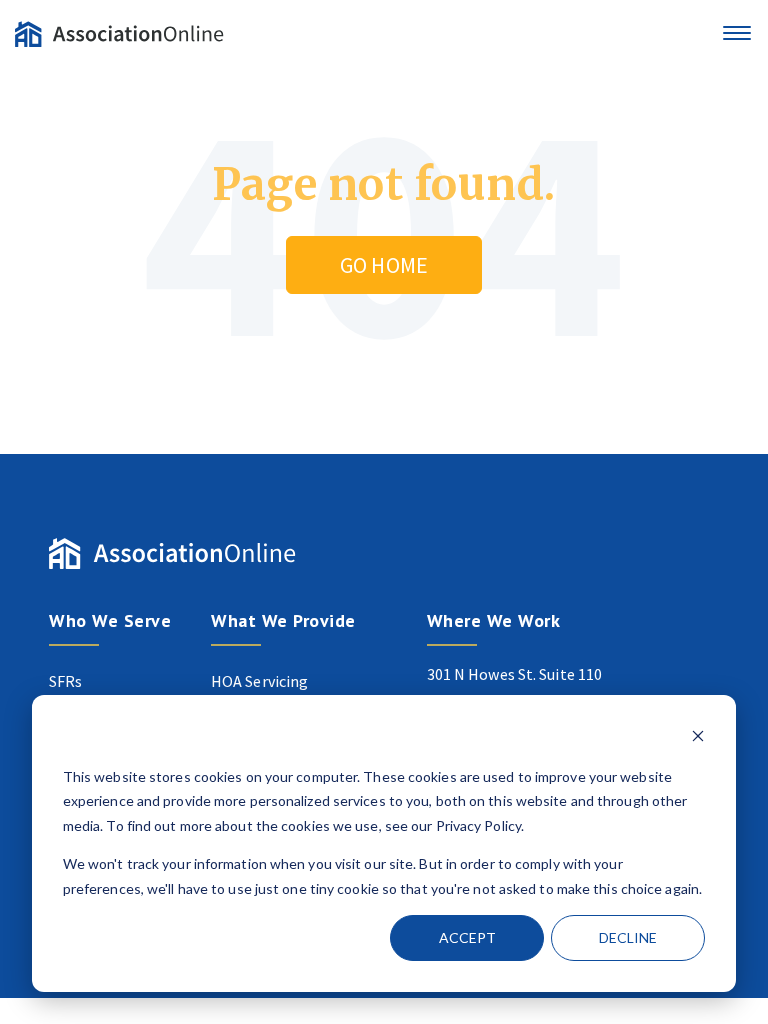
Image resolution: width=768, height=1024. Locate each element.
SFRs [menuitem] (65, 681)
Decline (628, 937)
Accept (467, 937)
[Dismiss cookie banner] (698, 738)
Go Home (384, 265)
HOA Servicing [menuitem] (259, 681)
